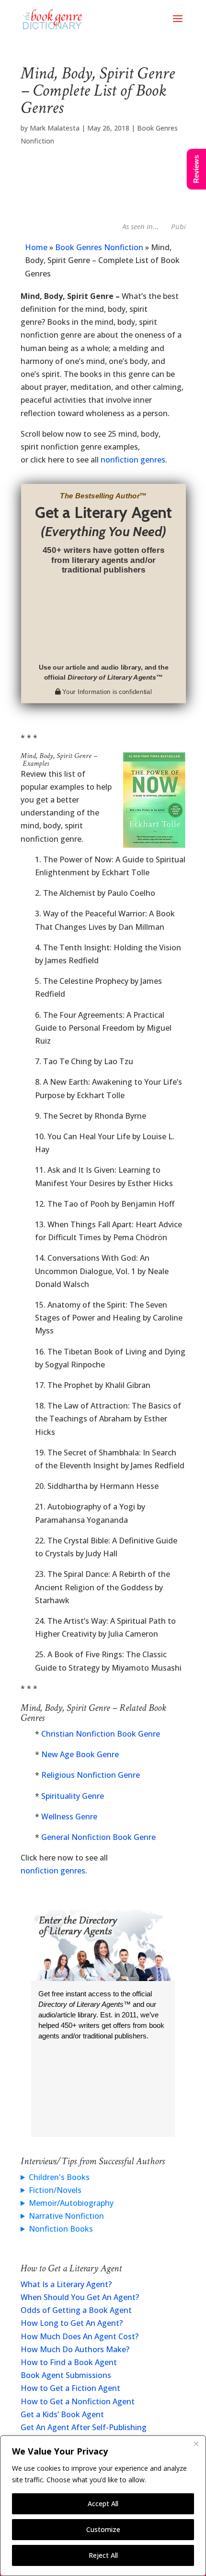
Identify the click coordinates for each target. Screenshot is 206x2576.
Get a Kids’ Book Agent (62, 2414)
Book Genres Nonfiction (99, 247)
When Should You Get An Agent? (80, 2297)
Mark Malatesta (55, 128)
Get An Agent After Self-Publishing (84, 2427)
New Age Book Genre (80, 1754)
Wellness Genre (69, 1816)
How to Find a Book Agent (69, 2362)
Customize (103, 2529)
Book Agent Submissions (66, 2375)
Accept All (103, 2504)
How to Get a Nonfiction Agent (78, 2401)
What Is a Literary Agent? (66, 2284)
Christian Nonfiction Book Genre (101, 1734)
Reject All (103, 2555)
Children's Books (59, 2177)
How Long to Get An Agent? (72, 2323)
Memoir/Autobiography (71, 2203)
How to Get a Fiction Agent (70, 2388)
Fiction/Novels (55, 2190)
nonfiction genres (133, 460)
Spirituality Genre (73, 1796)
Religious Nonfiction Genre (91, 1775)
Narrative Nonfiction (66, 2216)
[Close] (196, 2444)
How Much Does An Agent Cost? (80, 2336)
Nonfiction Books (61, 2229)
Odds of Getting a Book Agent (76, 2310)
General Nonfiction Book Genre (98, 1837)
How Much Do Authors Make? (75, 2349)
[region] (103, 2506)
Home (36, 247)
